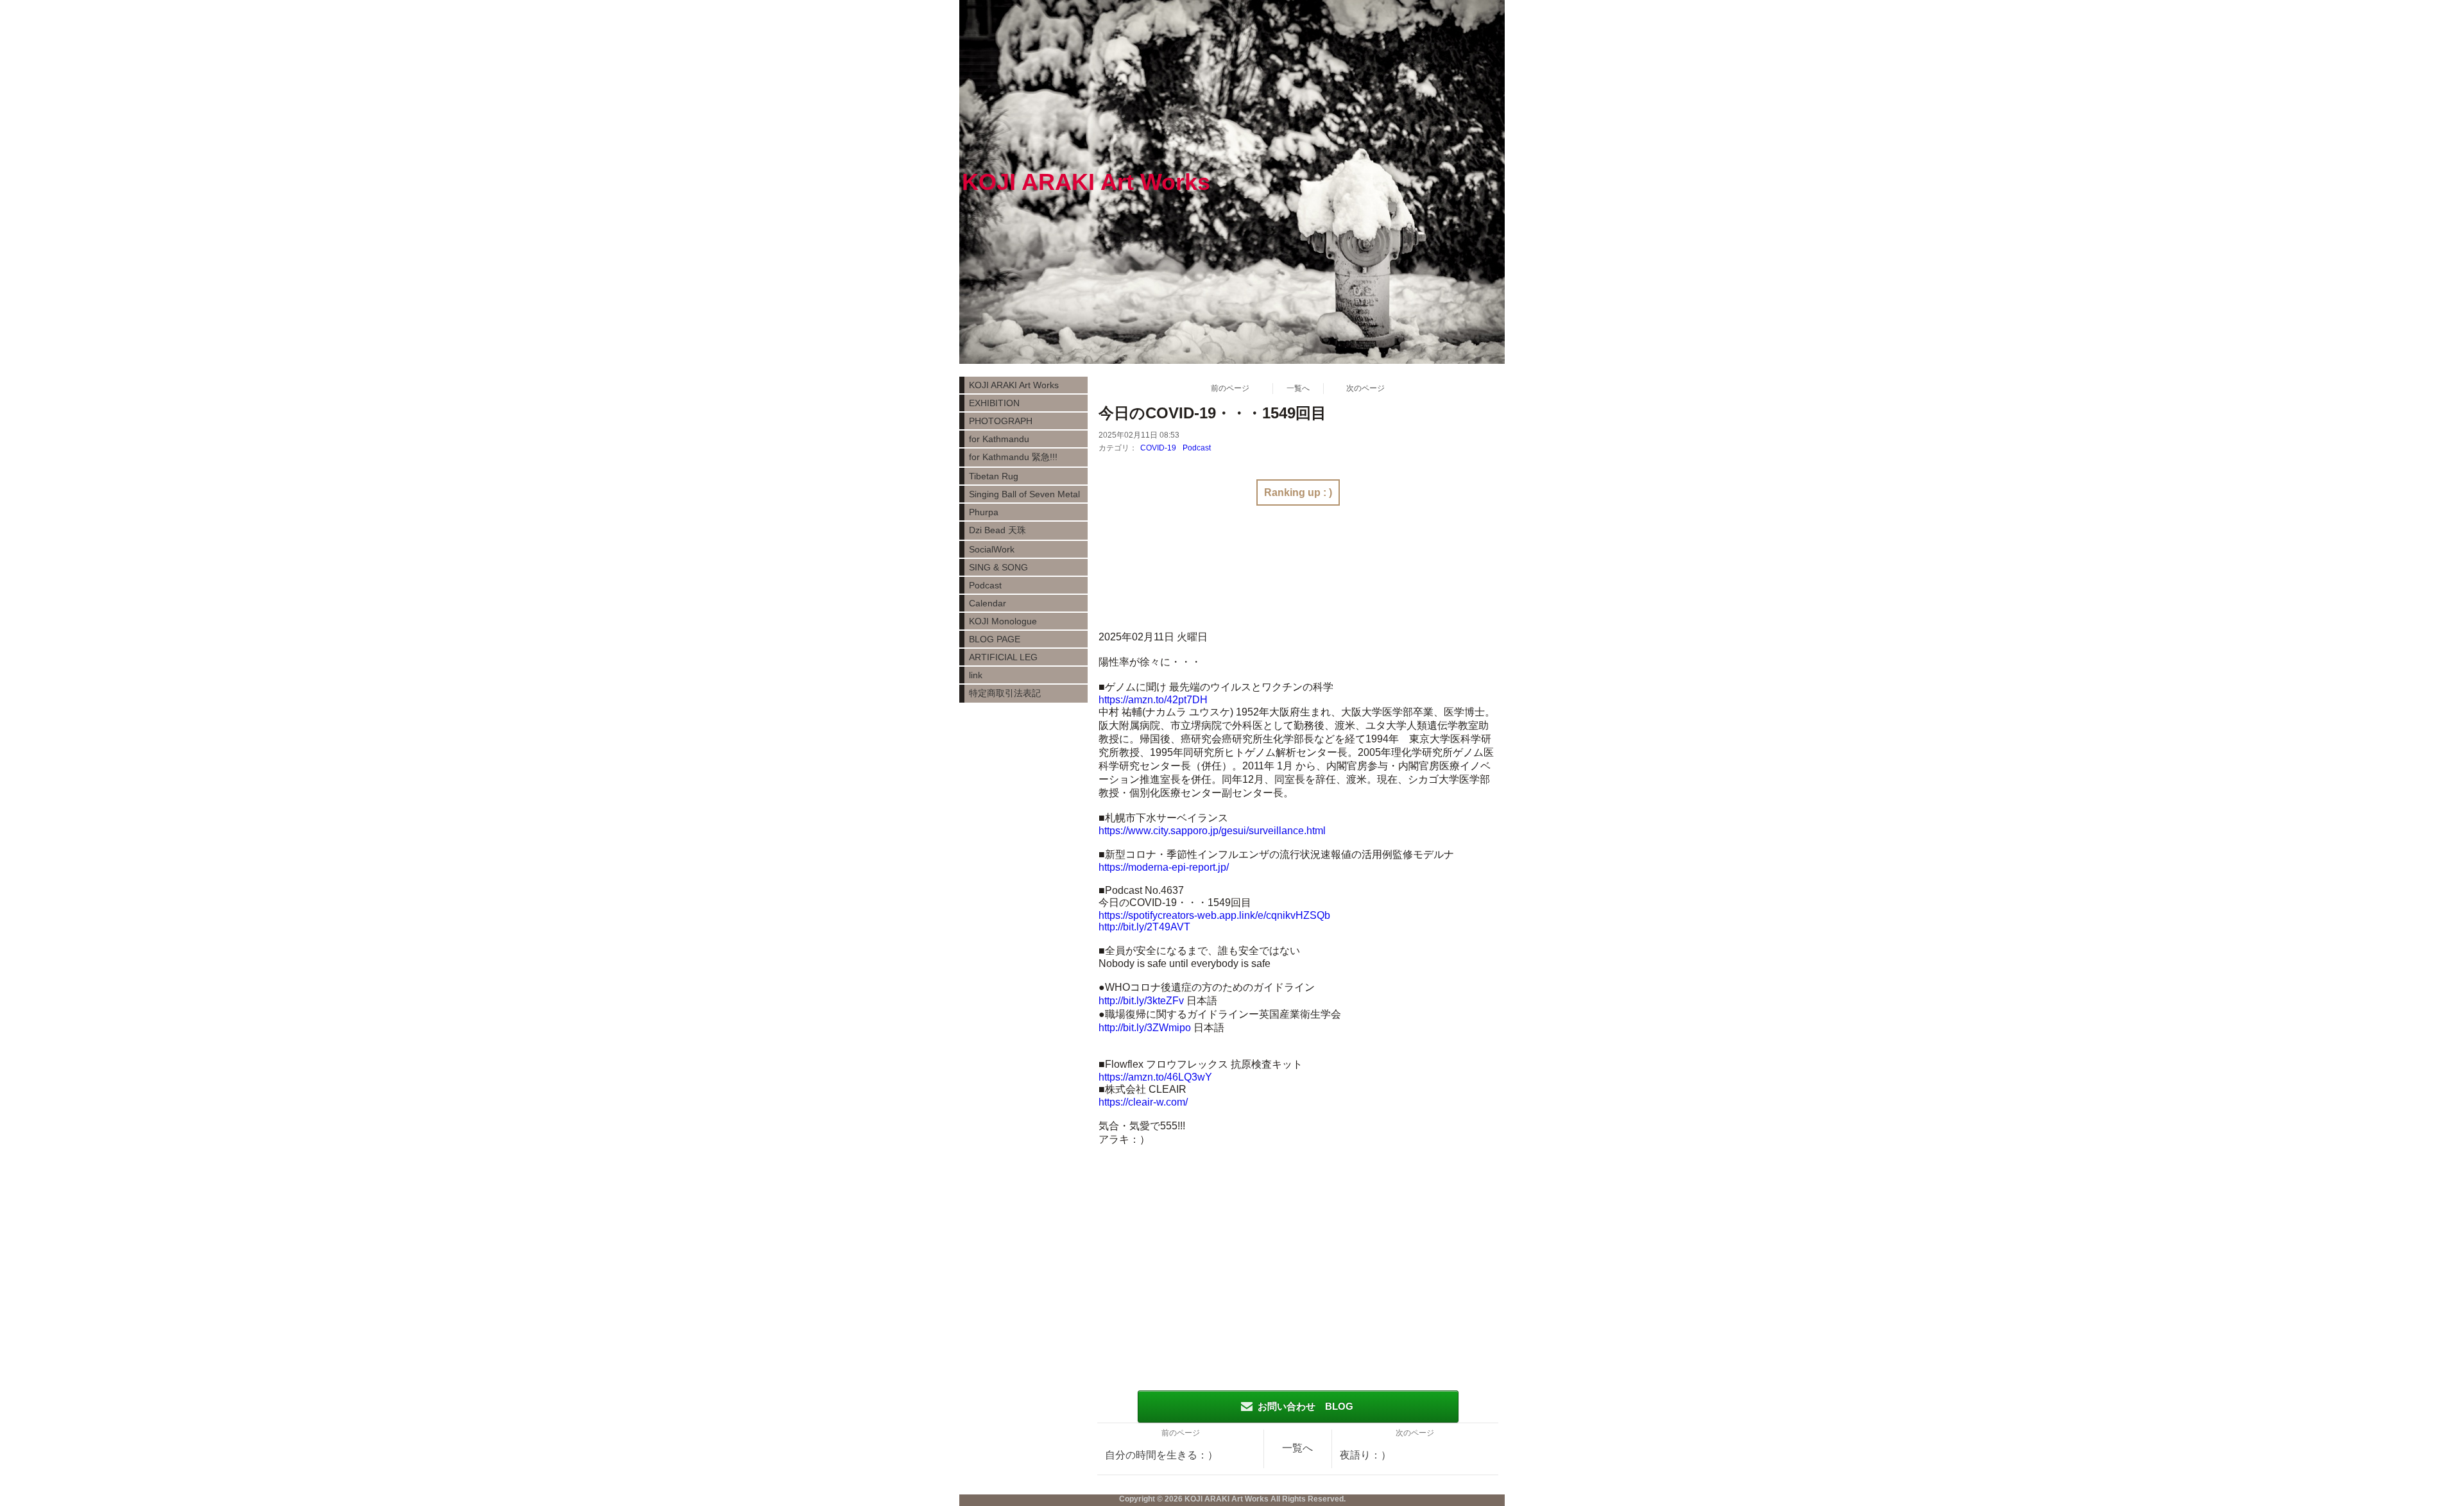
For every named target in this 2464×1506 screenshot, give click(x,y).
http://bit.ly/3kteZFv (1141, 1001)
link (976, 675)
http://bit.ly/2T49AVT (1144, 927)
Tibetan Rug (994, 476)
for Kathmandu (999, 439)
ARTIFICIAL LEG (1003, 657)
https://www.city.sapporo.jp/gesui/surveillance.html (1212, 831)
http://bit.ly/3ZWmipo (1145, 1028)
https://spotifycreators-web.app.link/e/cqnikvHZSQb (1214, 915)
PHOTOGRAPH (1001, 421)
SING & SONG (998, 567)
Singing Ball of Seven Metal (1024, 494)
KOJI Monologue (1003, 621)
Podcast (1197, 448)
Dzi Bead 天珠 (997, 530)
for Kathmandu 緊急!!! (1013, 457)
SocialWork (992, 549)
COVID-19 (1158, 448)
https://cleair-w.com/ (1143, 1102)
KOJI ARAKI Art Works (1014, 385)
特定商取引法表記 (1005, 693)
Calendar (988, 603)
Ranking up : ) (1298, 492)
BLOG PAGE (995, 639)
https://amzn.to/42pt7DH (1153, 700)
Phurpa (984, 512)
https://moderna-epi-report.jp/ (1164, 867)
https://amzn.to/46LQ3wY (1155, 1077)
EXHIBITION (994, 403)
